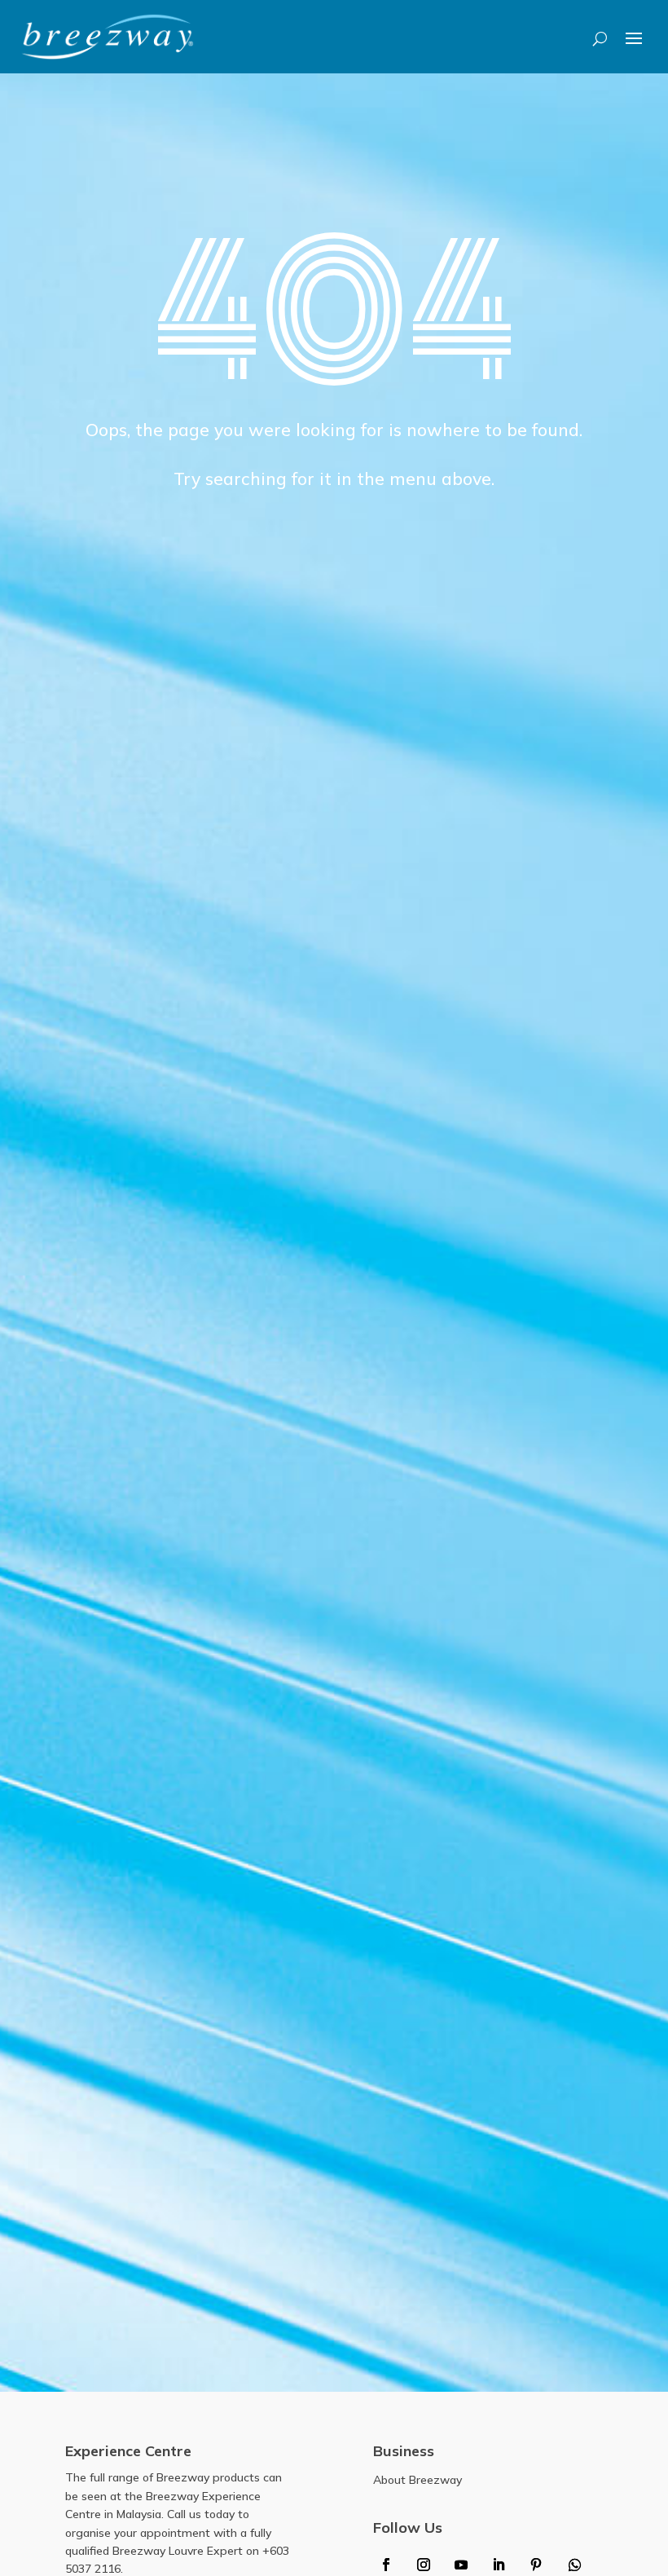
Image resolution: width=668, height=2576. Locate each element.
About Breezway (417, 2480)
